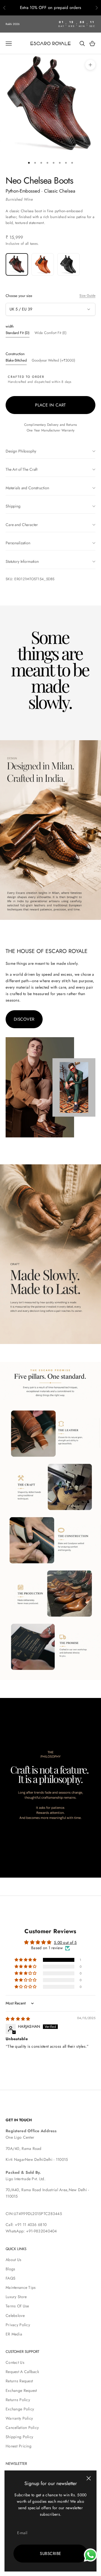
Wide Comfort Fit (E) (50, 333)
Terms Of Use (17, 2306)
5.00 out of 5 (65, 1942)
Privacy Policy (18, 2325)
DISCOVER (24, 1019)
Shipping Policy (19, 2437)
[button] (26, 1960)
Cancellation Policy (22, 2428)
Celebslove (15, 2316)
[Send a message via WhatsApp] (90, 2555)
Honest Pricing (19, 2446)
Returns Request (19, 2381)
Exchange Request (21, 2390)
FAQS (11, 2278)
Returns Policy (18, 2400)
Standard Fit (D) (18, 333)
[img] (18, 2019)
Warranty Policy (19, 2418)
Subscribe (50, 2554)
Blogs (10, 2269)
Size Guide (87, 296)
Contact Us (15, 2362)
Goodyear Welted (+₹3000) (53, 360)
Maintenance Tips (21, 2287)
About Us (13, 2260)
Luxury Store (16, 2297)
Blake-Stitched (16, 360)
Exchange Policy (20, 2409)
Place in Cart (50, 405)
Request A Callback (22, 2372)
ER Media (14, 2334)
